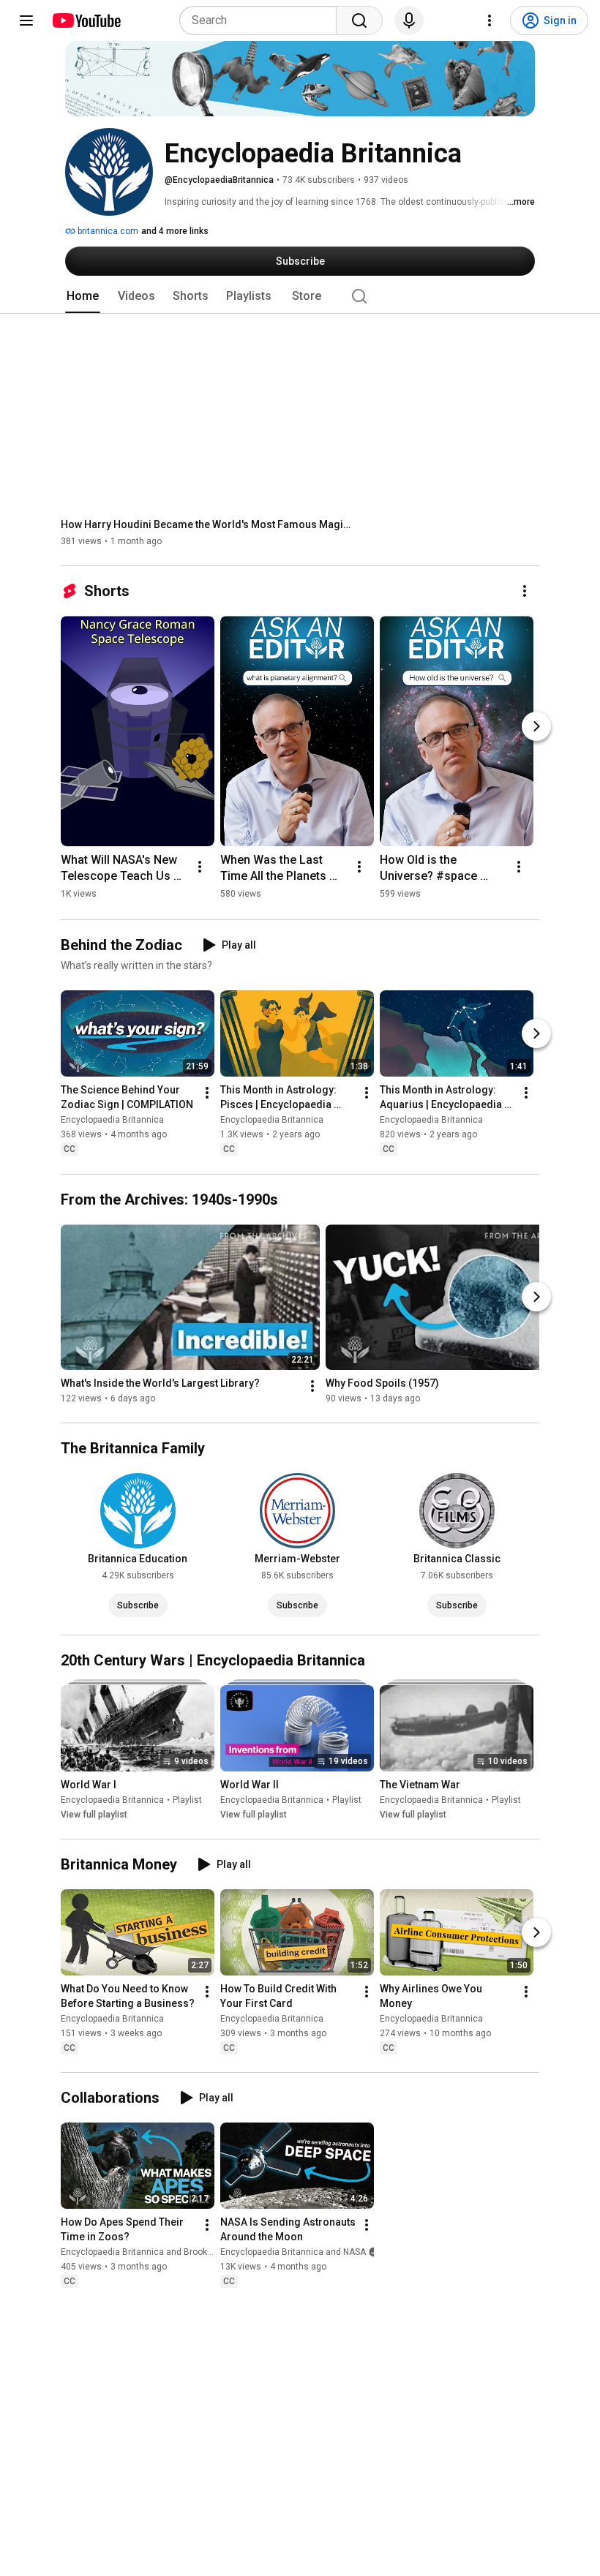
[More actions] (525, 591)
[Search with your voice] (409, 20)
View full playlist (94, 1815)
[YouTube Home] (86, 20)
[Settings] (490, 20)
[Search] (359, 20)
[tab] (83, 296)
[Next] (536, 726)
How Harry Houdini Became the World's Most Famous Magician (207, 524)
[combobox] (262, 20)
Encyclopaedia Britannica (112, 1121)
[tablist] (300, 296)
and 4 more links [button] (175, 231)
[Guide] (26, 20)
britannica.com (107, 231)
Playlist (187, 1800)
